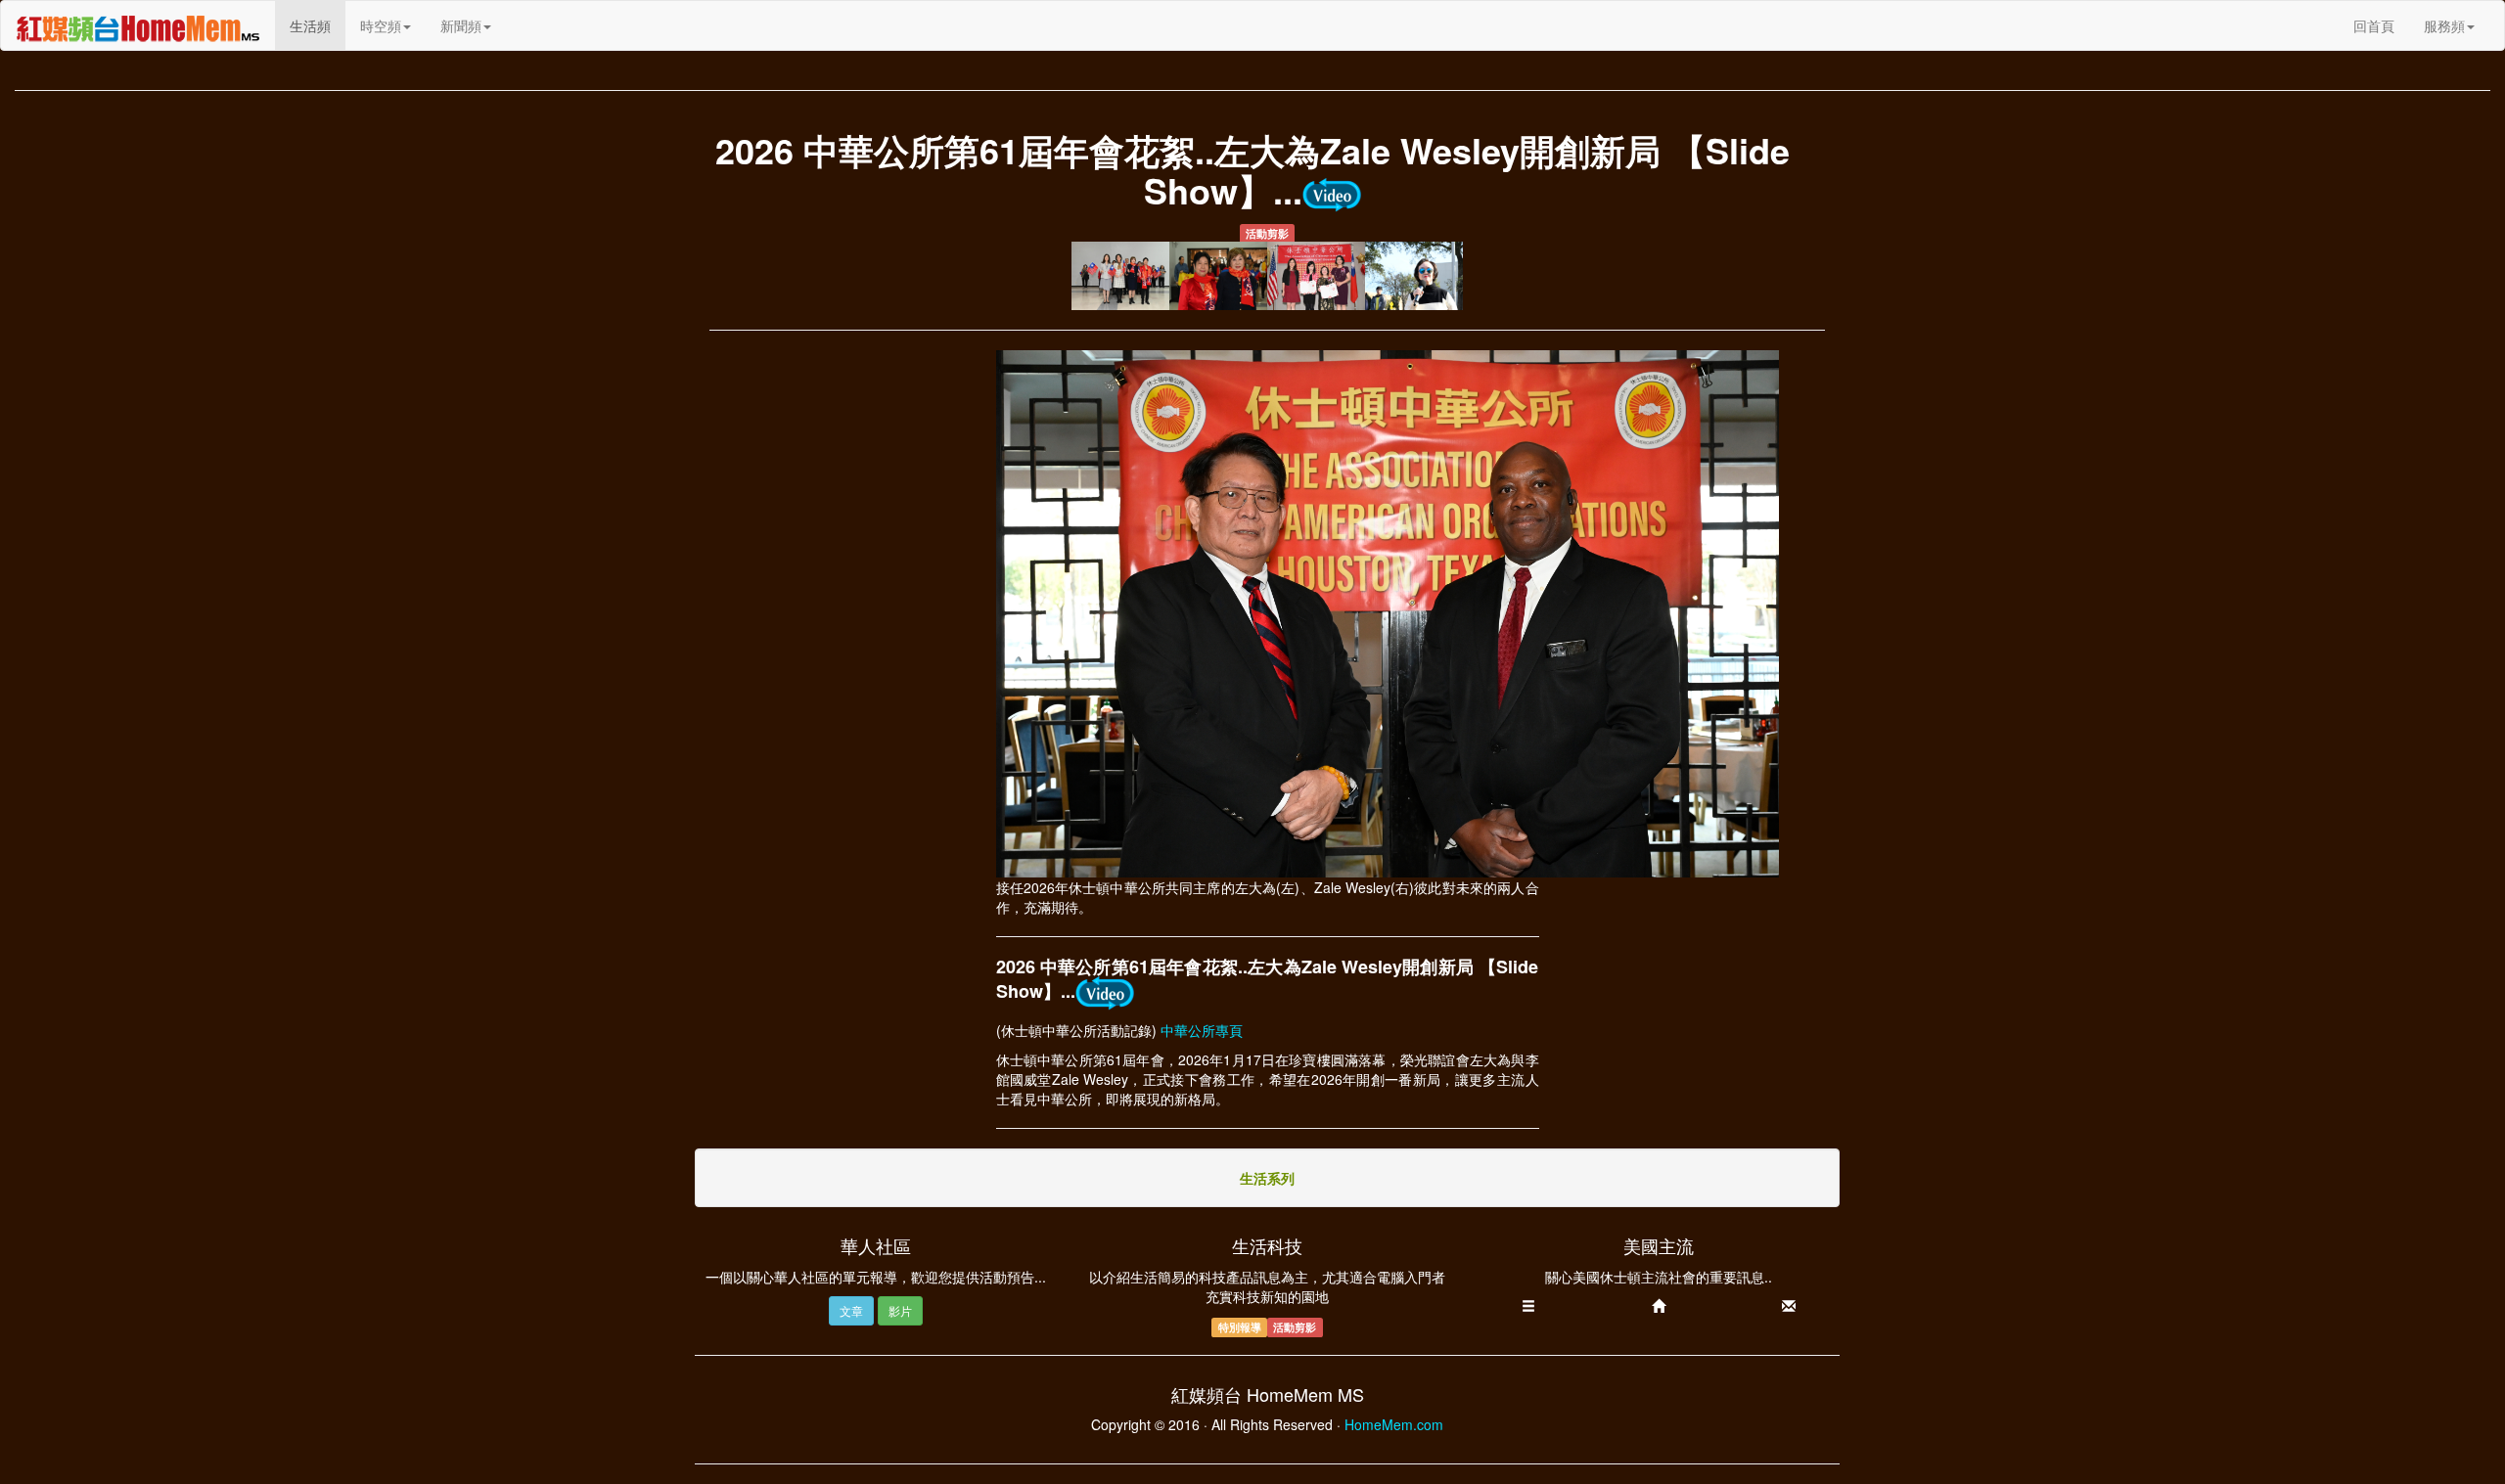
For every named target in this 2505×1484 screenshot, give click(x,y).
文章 (851, 1310)
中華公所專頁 (1202, 1030)
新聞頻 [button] (461, 25)
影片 (900, 1310)
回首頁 (2374, 25)
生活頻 (318, 25)
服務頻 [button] (2444, 25)
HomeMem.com (1394, 1424)
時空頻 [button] (381, 25)
